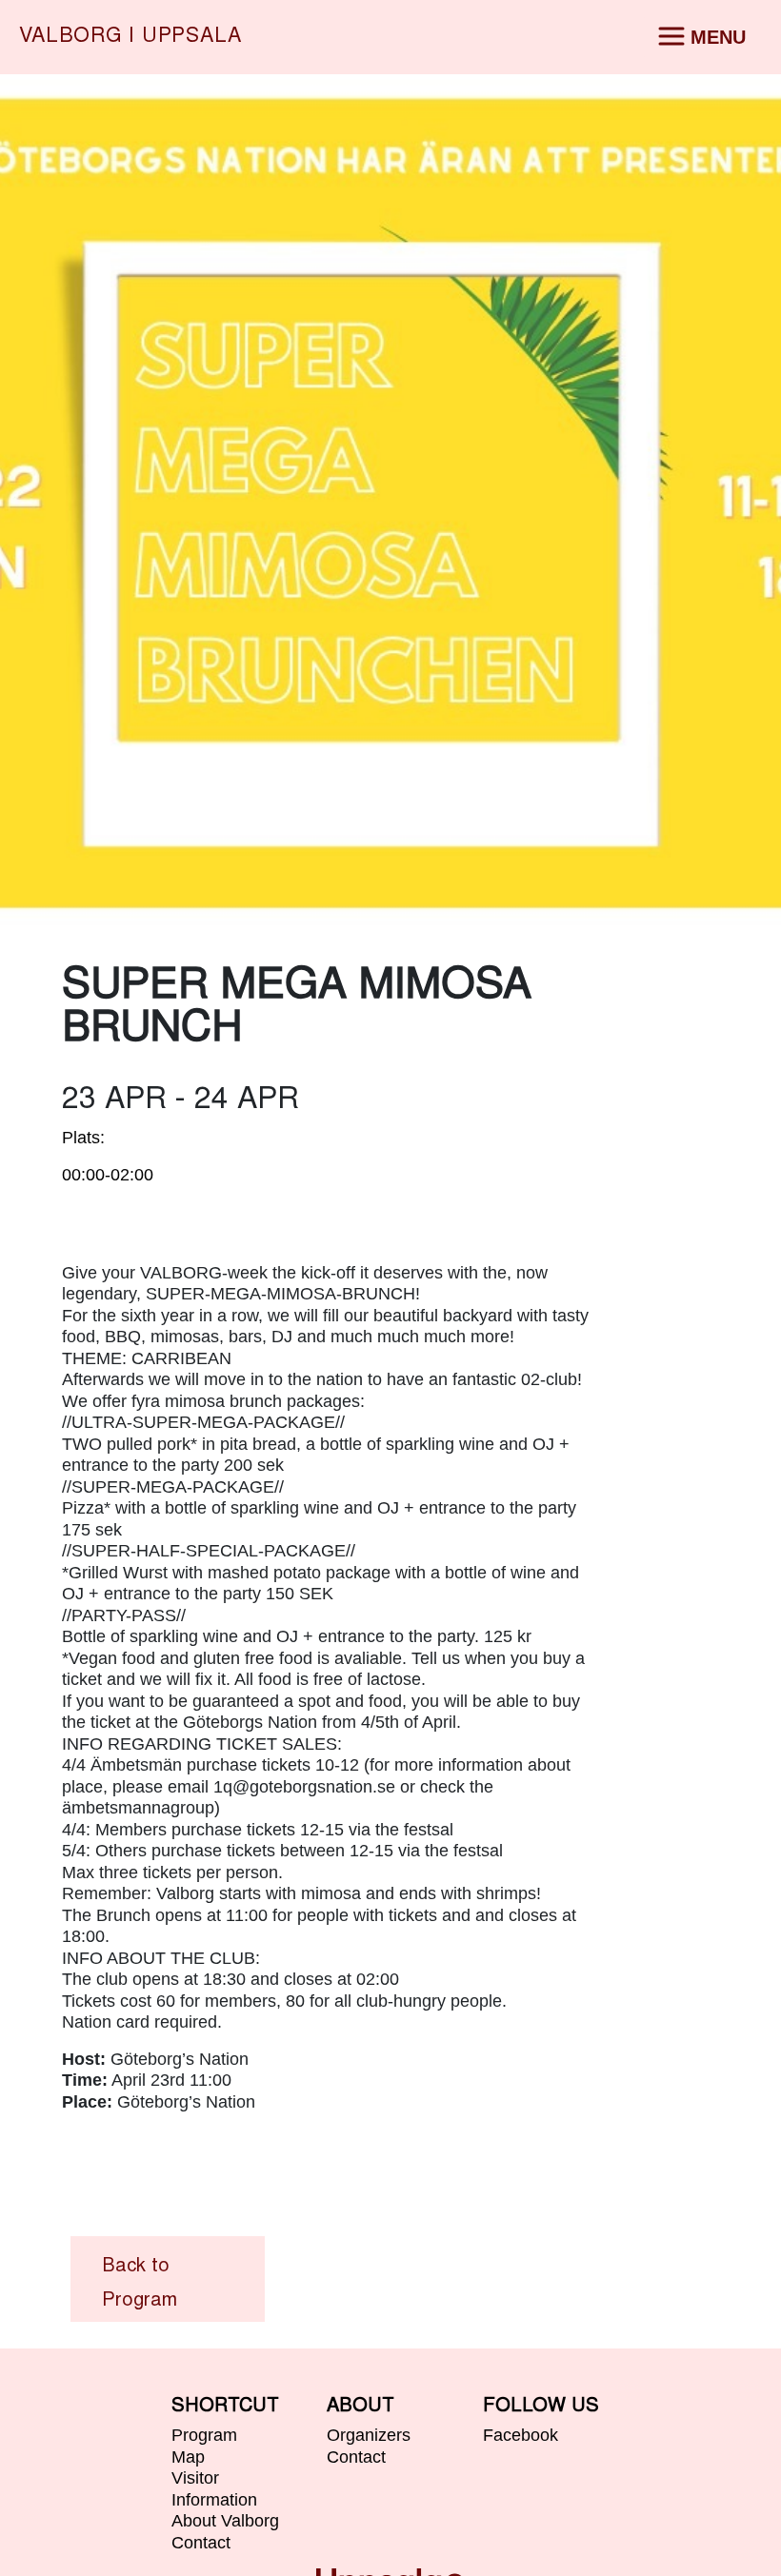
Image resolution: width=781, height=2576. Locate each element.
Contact (201, 2543)
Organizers (369, 2435)
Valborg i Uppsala (130, 37)
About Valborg (225, 2521)
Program (204, 2435)
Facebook (521, 2435)
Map (188, 2457)
